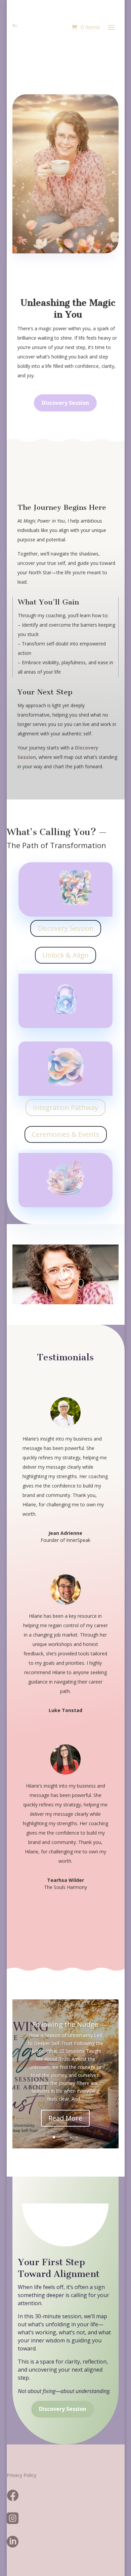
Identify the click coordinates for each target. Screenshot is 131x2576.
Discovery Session (65, 403)
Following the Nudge (65, 2024)
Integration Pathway (65, 1107)
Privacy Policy (21, 2475)
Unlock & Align (65, 955)
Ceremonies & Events (66, 1134)
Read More (65, 2118)
